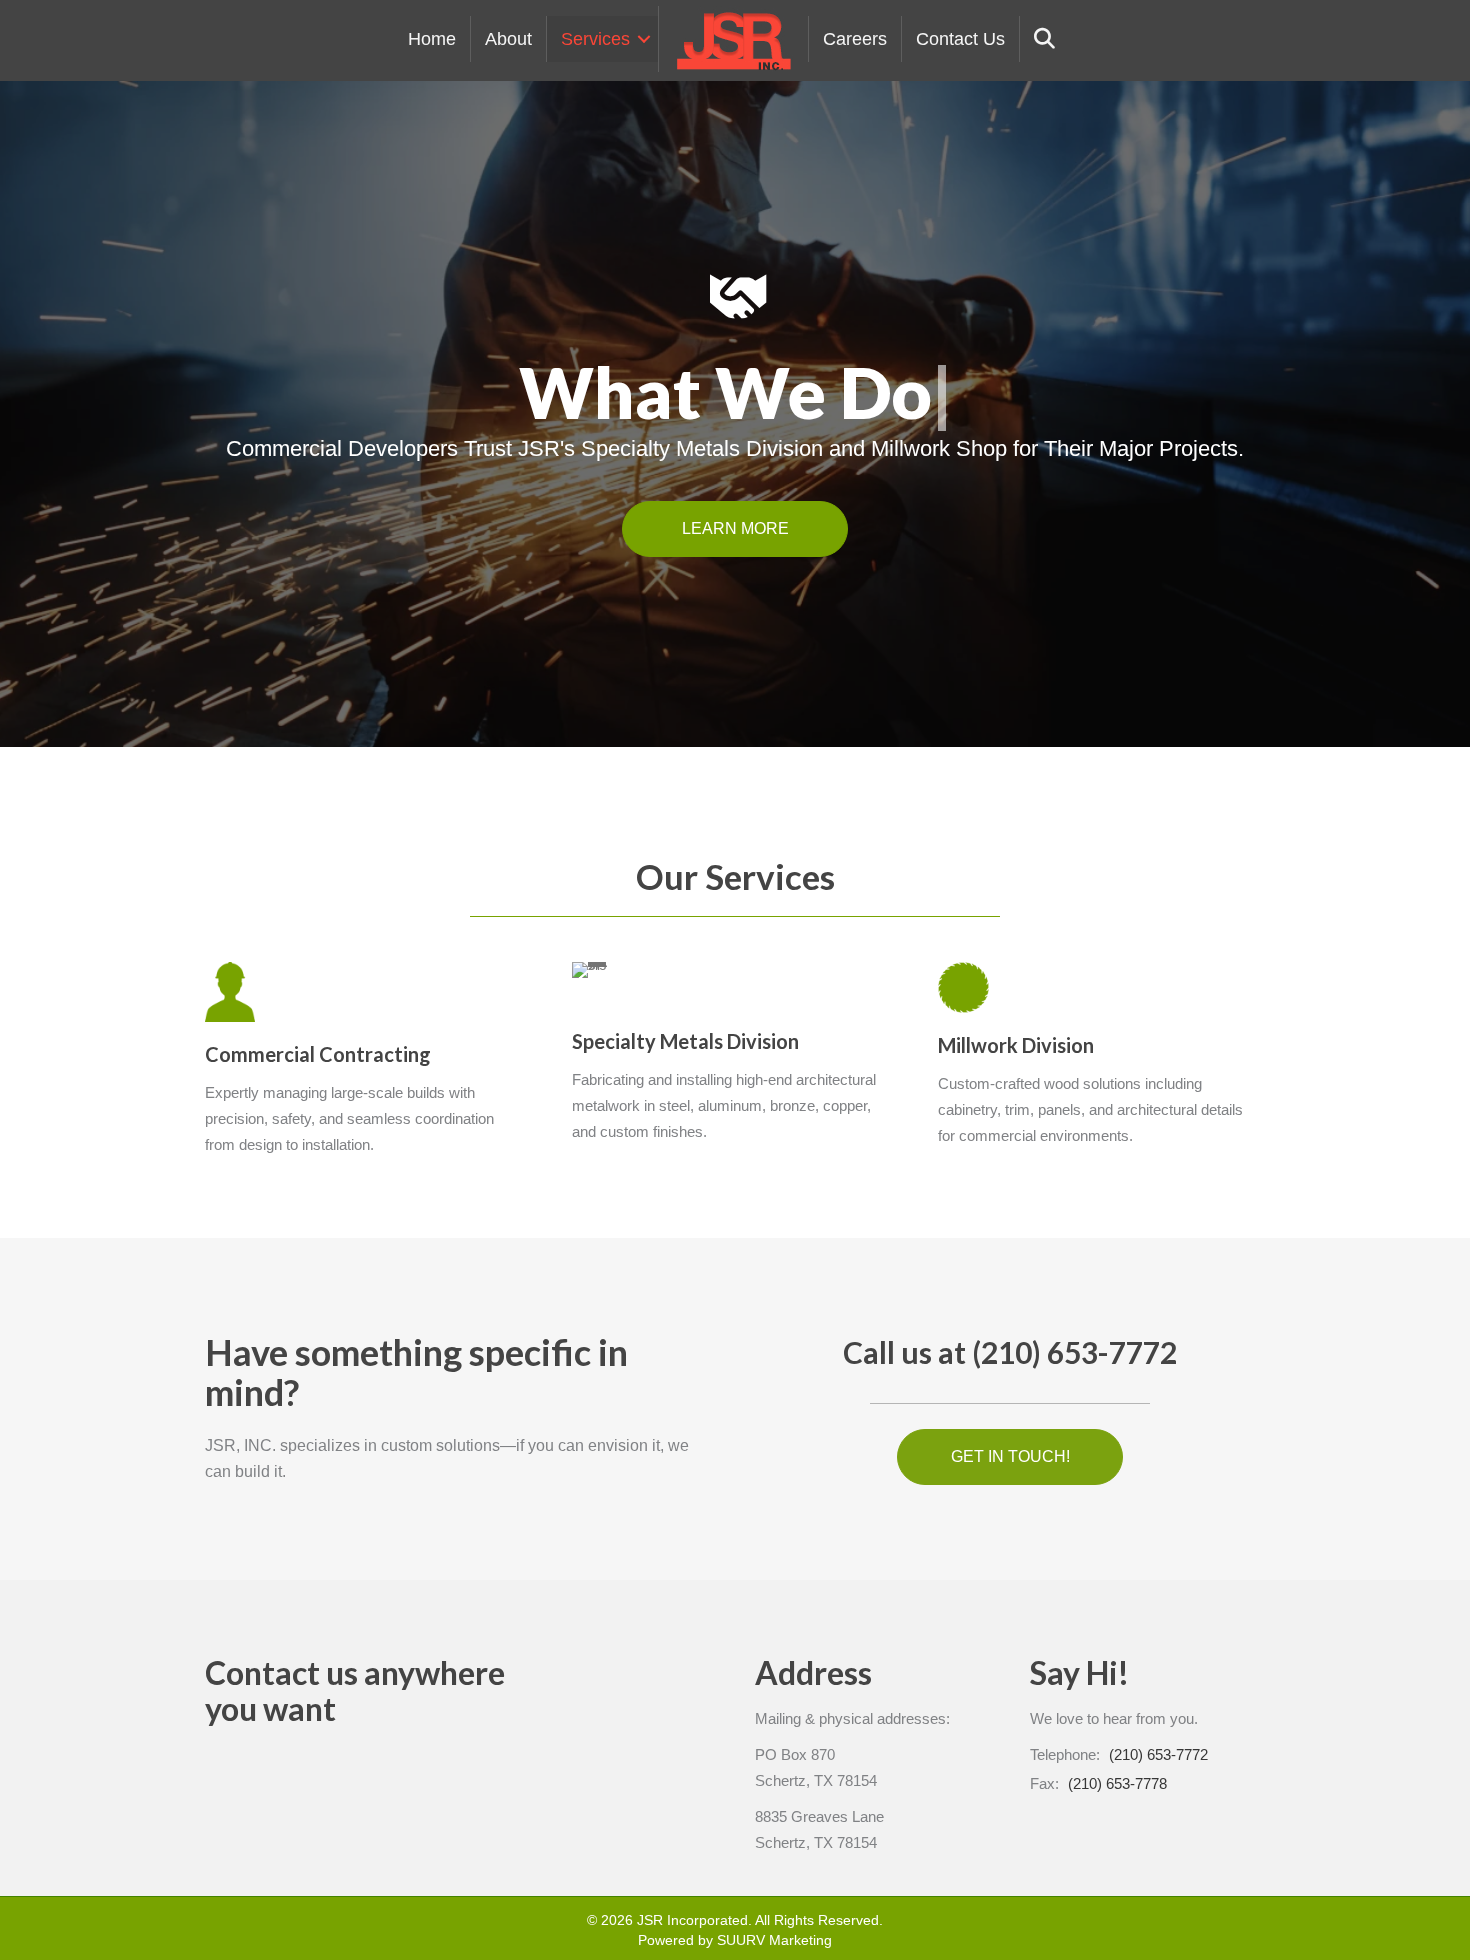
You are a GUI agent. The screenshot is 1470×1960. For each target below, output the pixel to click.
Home (432, 39)
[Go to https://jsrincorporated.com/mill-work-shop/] (1091, 1060)
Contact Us (960, 39)
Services (595, 39)
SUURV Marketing (774, 1940)
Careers (855, 39)
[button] (644, 39)
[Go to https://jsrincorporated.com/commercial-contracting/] (358, 1064)
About (508, 39)
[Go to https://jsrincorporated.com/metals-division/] (725, 1058)
